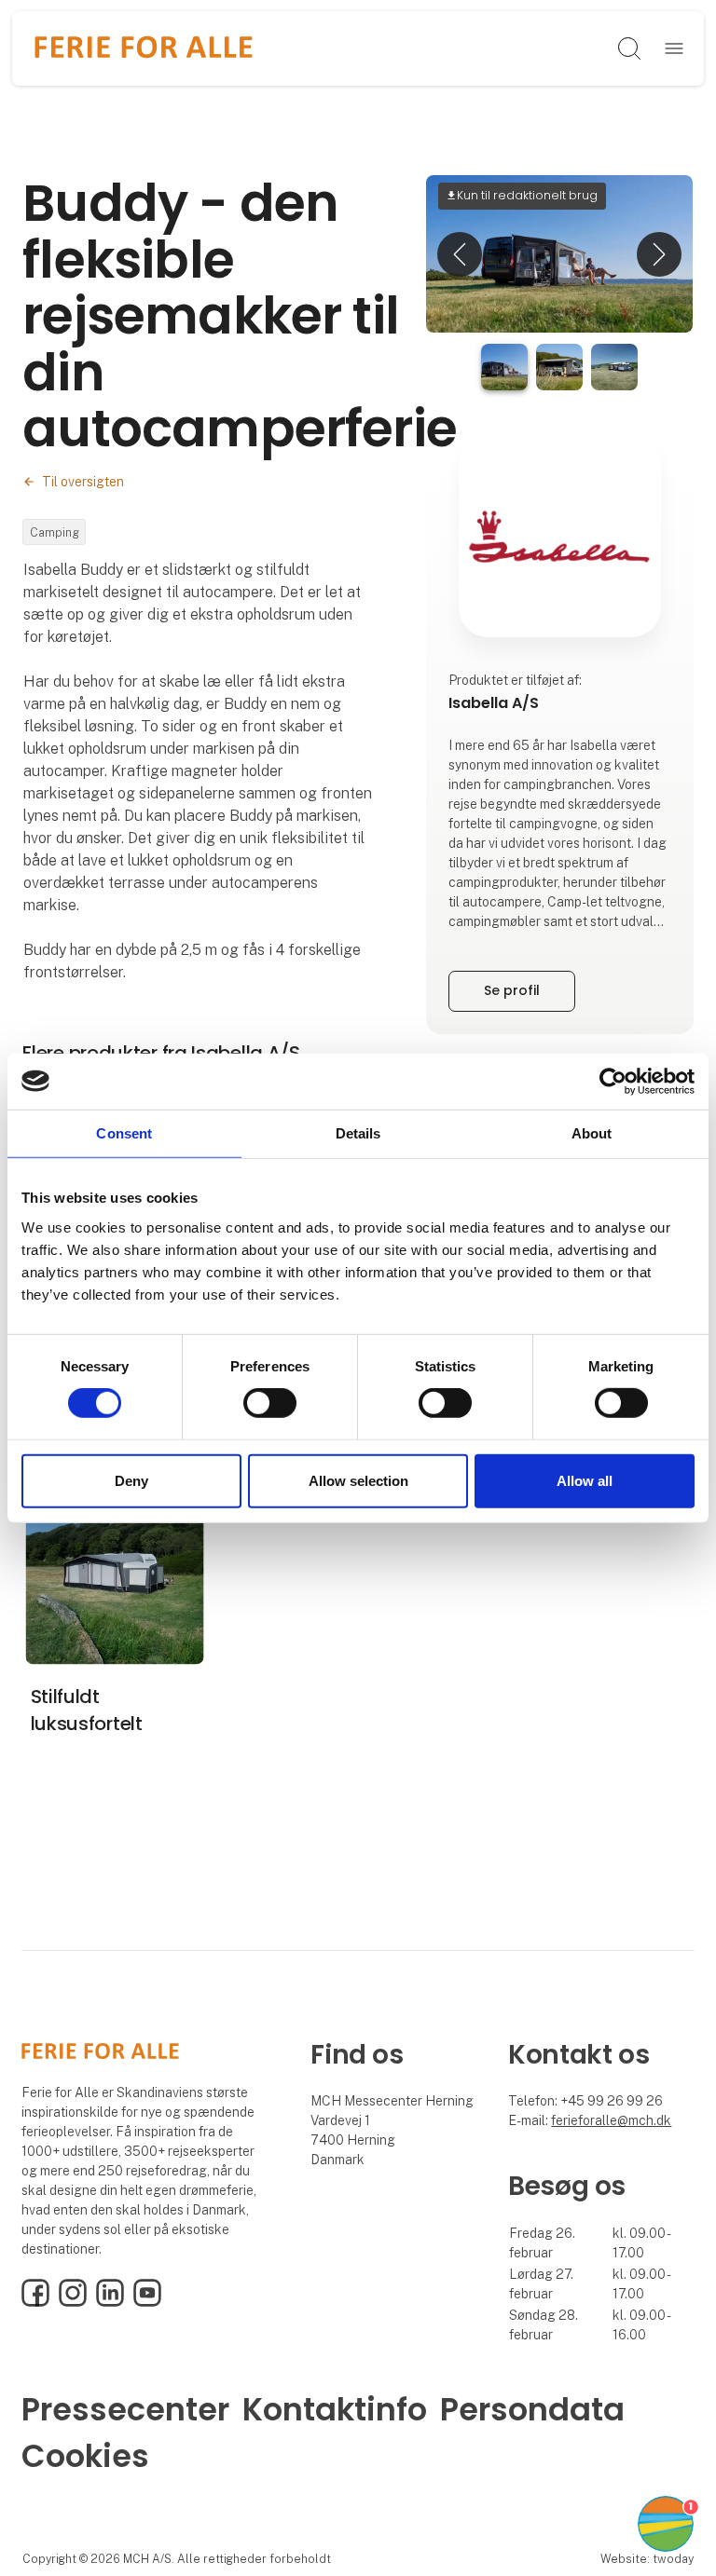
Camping (55, 532)
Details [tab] (358, 1132)
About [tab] (592, 1132)
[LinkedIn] (110, 2302)
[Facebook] (35, 2302)
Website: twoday (647, 2559)
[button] (460, 254)
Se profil (512, 990)
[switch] (270, 1403)
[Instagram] (73, 2302)
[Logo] (144, 48)
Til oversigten (83, 482)
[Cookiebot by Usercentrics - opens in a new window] (613, 1081)
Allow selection (358, 1481)
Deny (131, 1481)
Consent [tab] (124, 1132)
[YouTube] (147, 2302)
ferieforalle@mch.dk (611, 2120)
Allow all (585, 1481)
